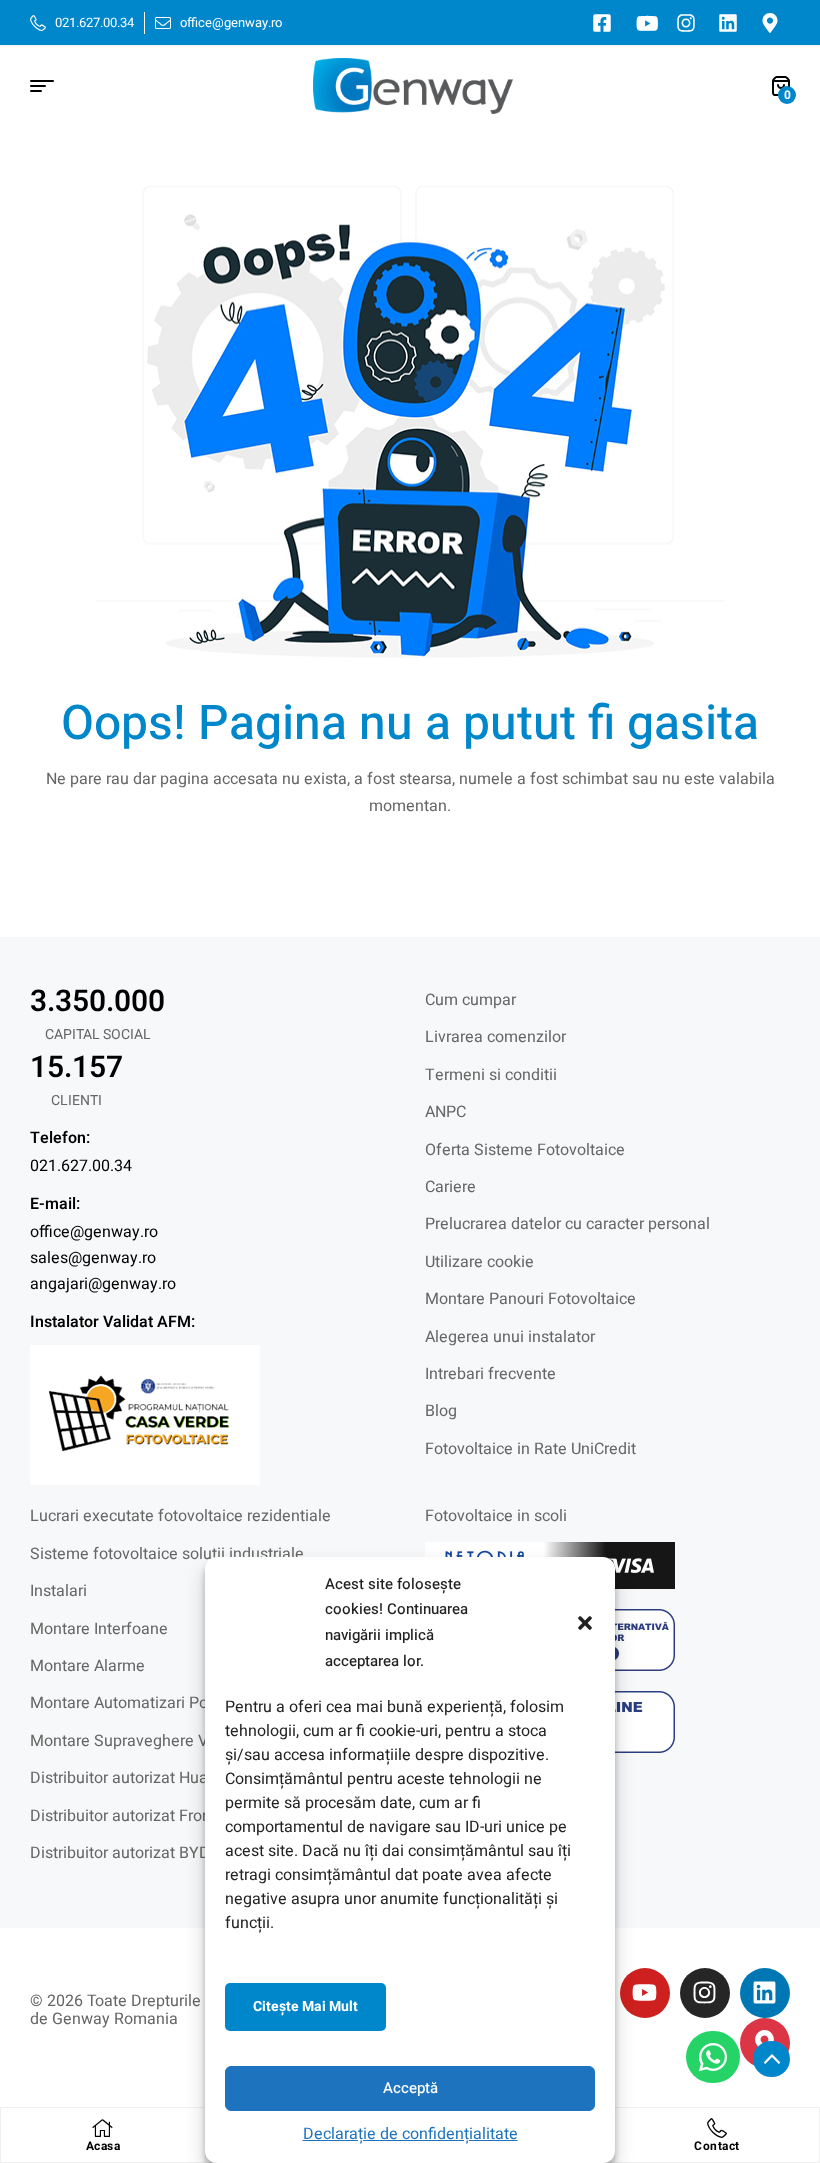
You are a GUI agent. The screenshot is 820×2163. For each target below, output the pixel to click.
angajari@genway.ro (103, 1284)
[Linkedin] (765, 1993)
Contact (717, 2146)
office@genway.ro (94, 1232)
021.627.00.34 (81, 1166)
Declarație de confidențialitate (410, 2134)
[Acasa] (103, 2128)
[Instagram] (705, 1993)
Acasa (103, 2146)
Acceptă (410, 2088)
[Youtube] (645, 1993)
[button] (585, 1623)
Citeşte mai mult (305, 2006)
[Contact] (717, 2128)
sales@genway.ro (93, 1258)
